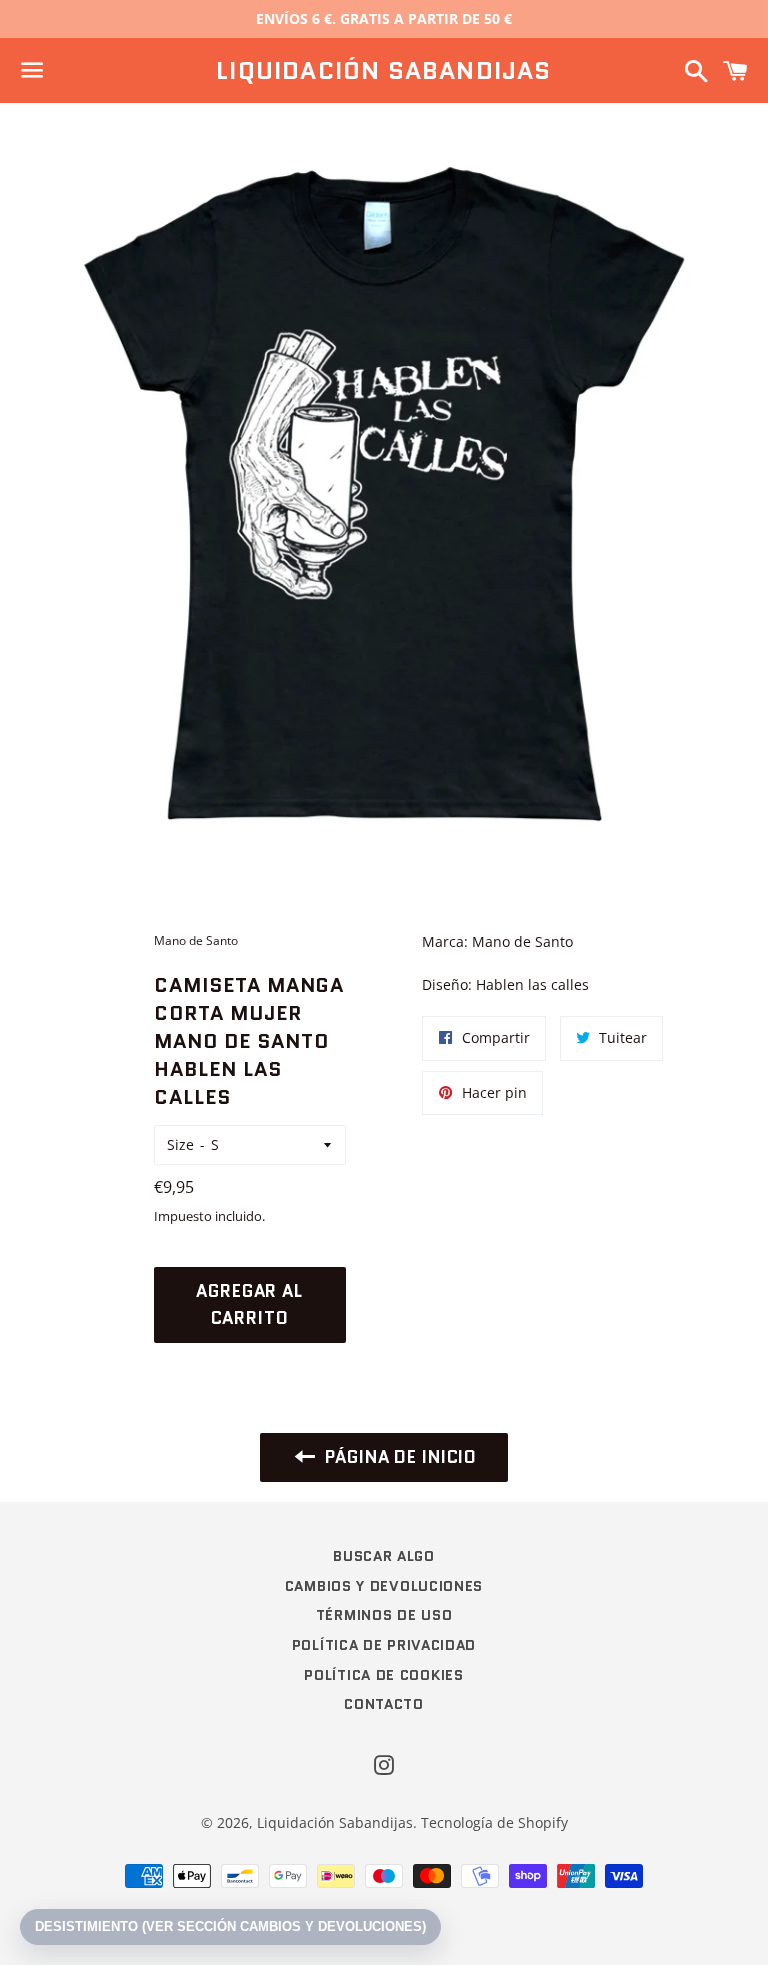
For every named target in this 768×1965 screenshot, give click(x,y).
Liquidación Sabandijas (383, 71)
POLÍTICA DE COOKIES (383, 1675)
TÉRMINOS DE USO (384, 1615)
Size (180, 1144)
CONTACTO (384, 1704)
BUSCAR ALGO (384, 1556)
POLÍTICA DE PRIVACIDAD (384, 1645)
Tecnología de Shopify (494, 1822)
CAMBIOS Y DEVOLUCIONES (384, 1586)
